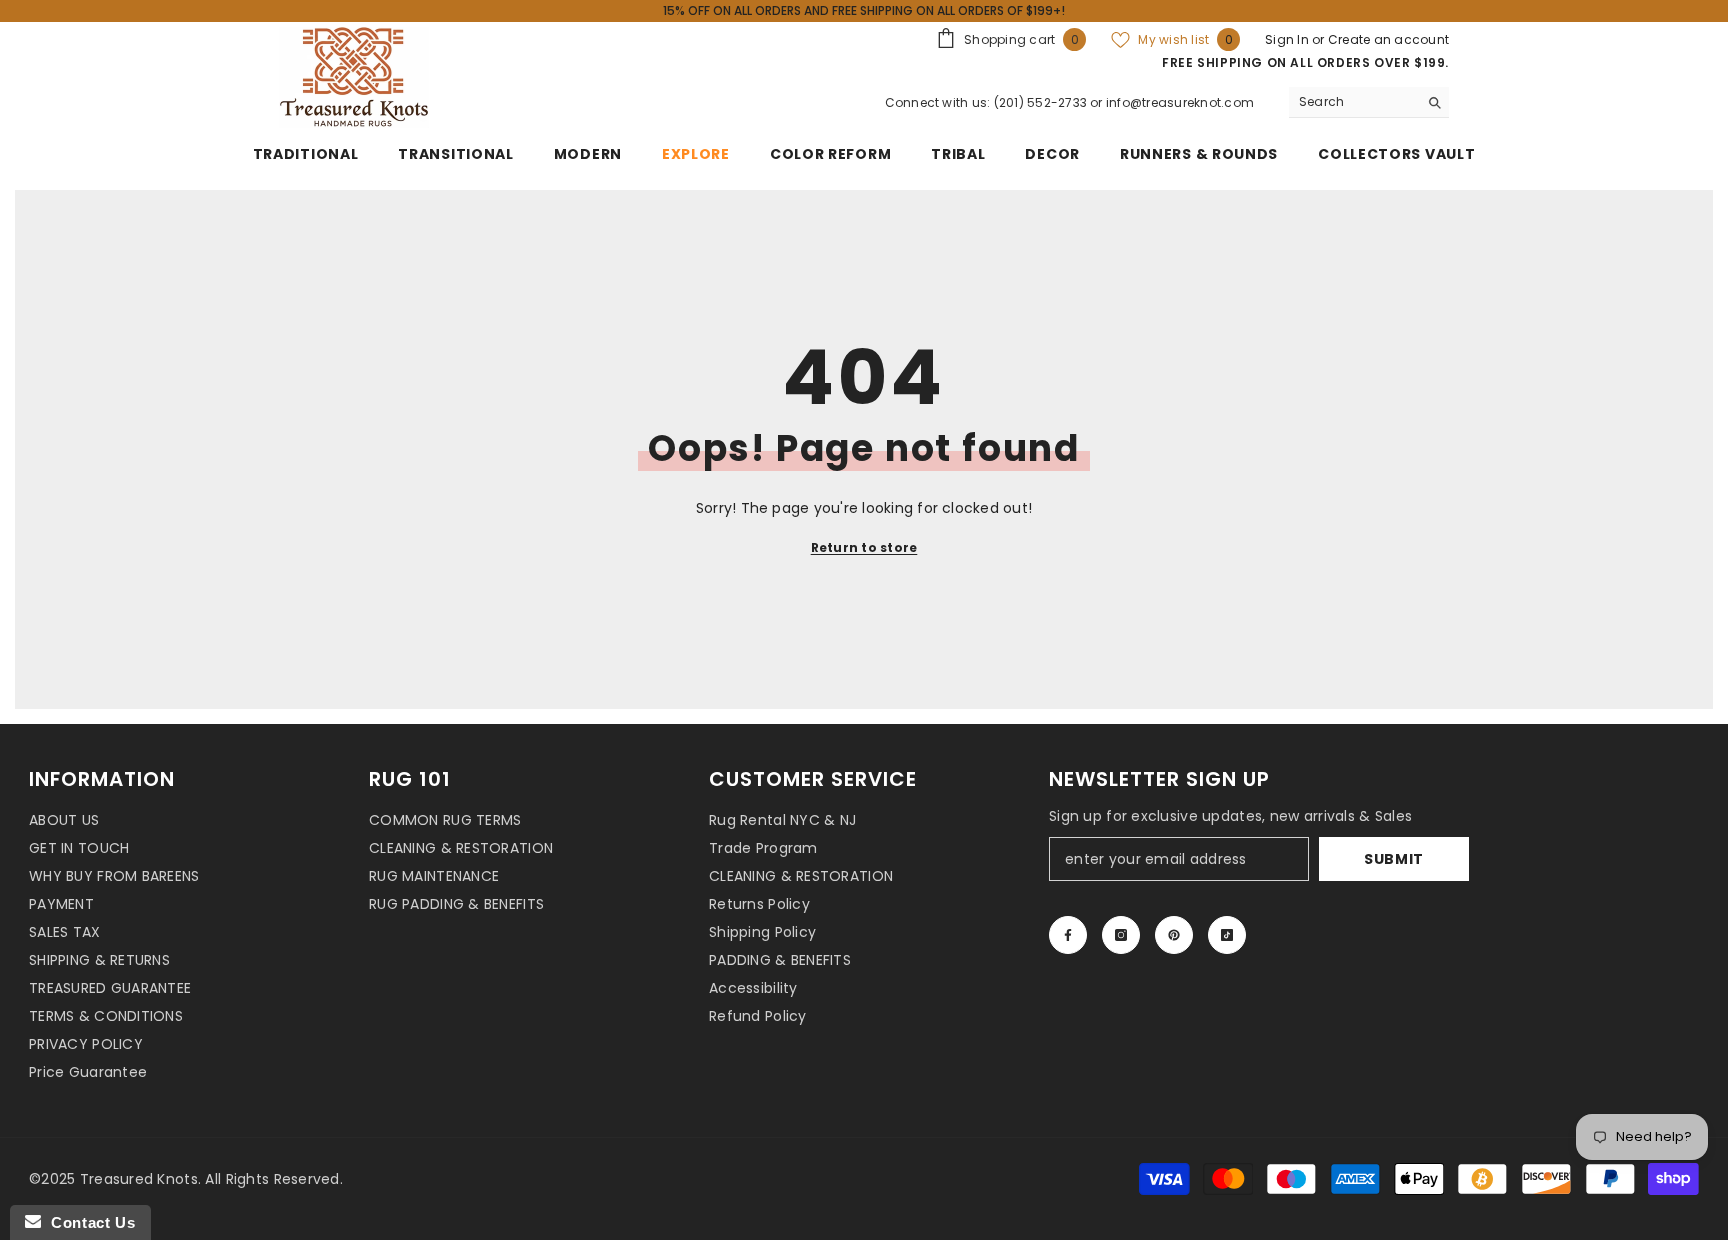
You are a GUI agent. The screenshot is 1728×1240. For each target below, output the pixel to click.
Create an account (1388, 39)
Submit (1394, 859)
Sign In (1288, 39)
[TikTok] (1227, 935)
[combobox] (1353, 102)
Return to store (864, 547)
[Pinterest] (1174, 935)
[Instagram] (1121, 935)
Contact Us (88, 1222)
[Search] (1369, 102)
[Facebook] (1068, 935)
